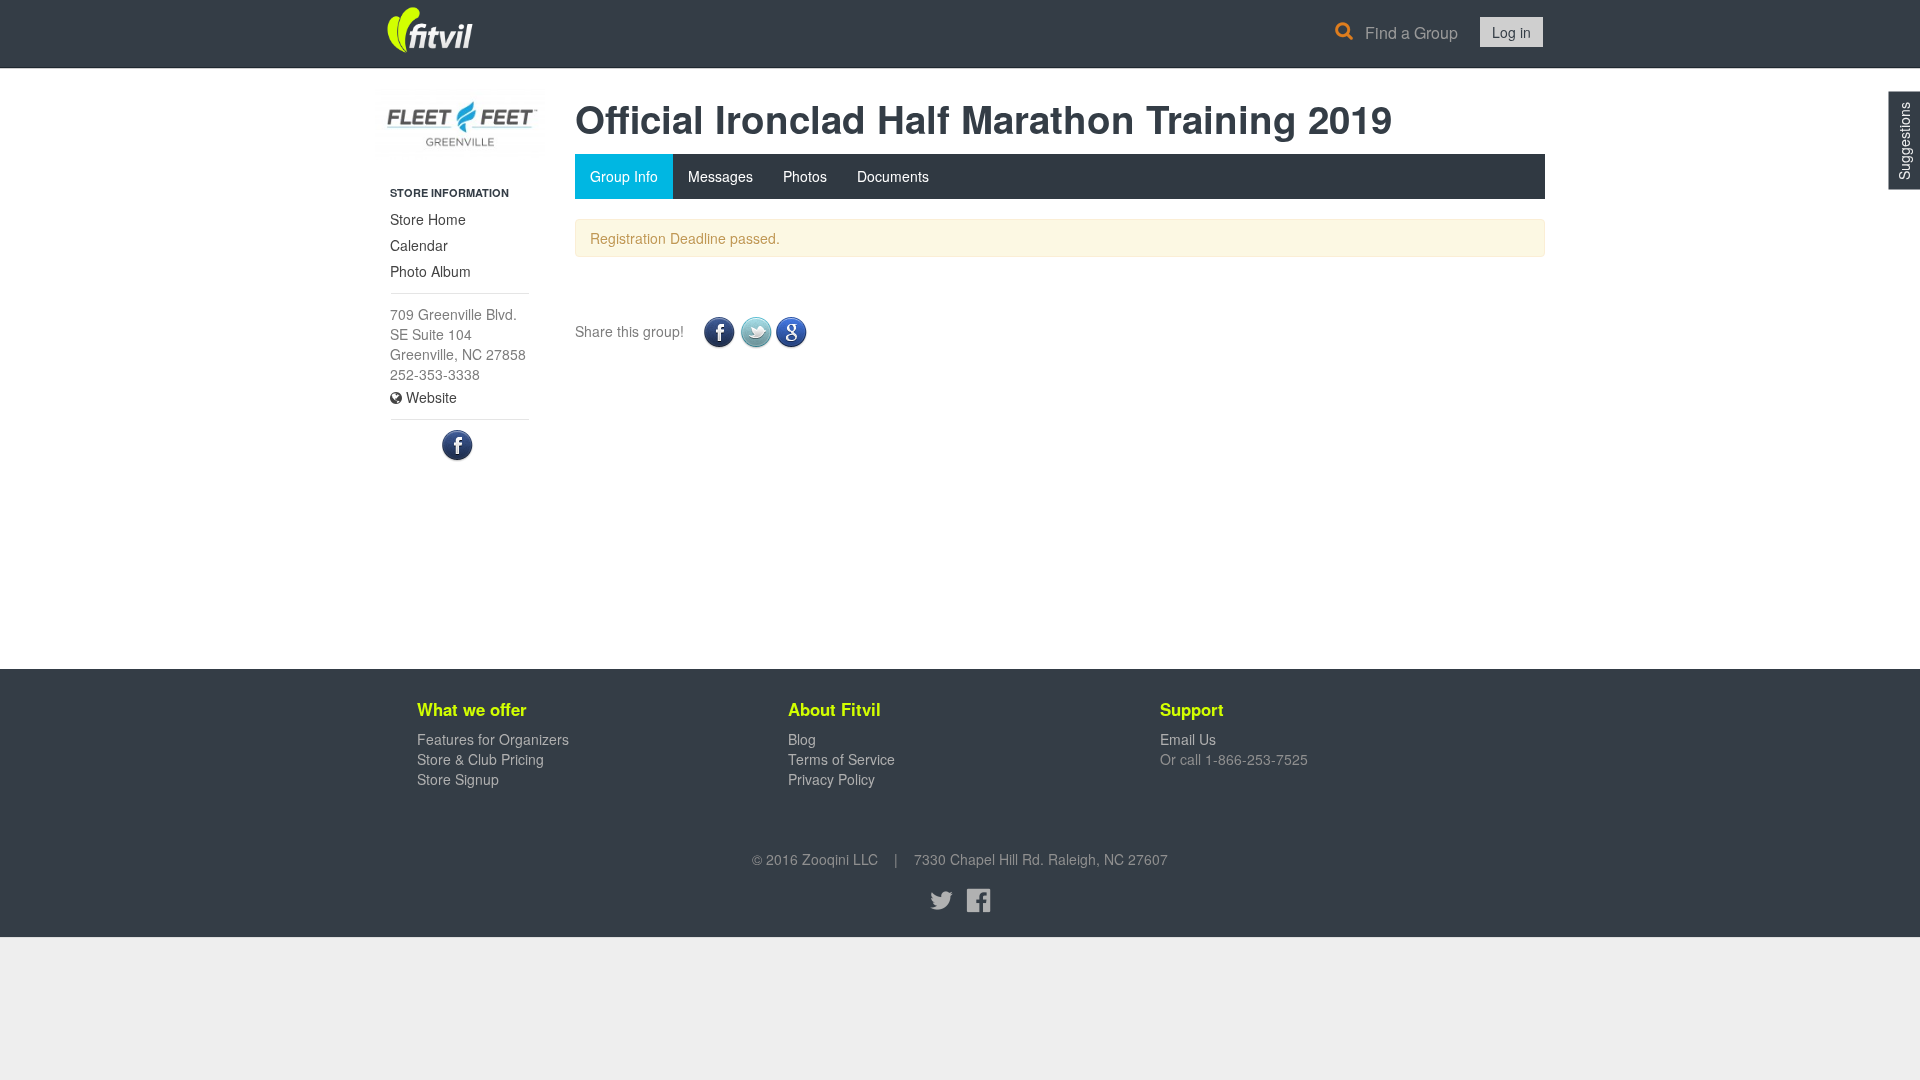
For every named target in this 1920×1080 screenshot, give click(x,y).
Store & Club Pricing (480, 759)
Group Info (624, 176)
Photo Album (430, 271)
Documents (893, 176)
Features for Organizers (493, 739)
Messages (720, 176)
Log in (1511, 32)
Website (429, 397)
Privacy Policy (831, 779)
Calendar (419, 245)
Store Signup (458, 779)
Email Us (1188, 739)
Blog (802, 739)
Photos (805, 176)
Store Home (428, 219)
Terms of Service (841, 759)
